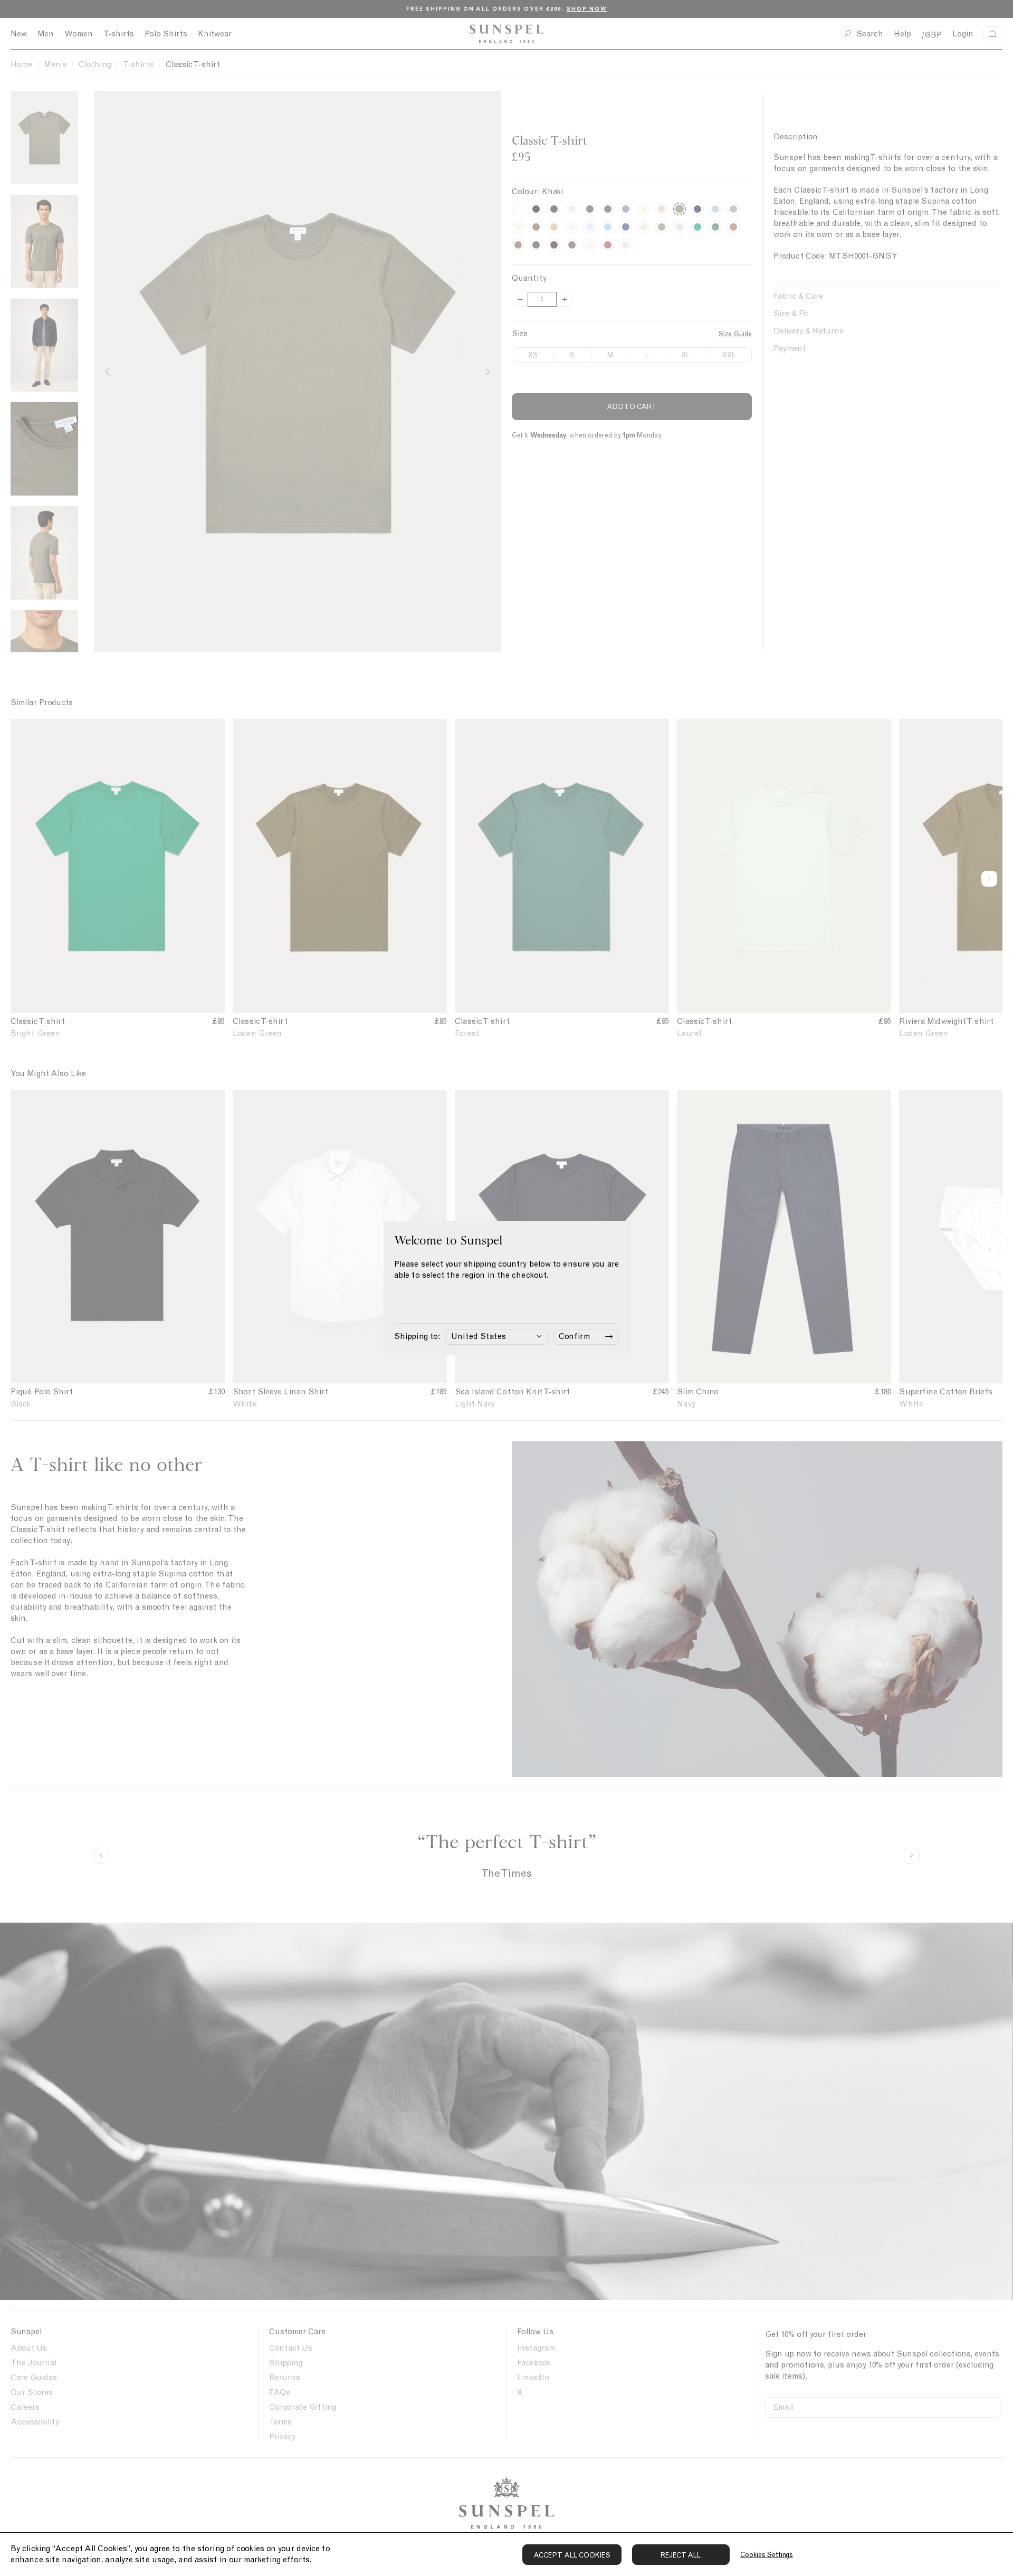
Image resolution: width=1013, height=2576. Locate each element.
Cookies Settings (767, 2555)
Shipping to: (417, 1336)
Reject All (681, 2555)
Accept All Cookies (572, 2555)
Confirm (574, 1336)
